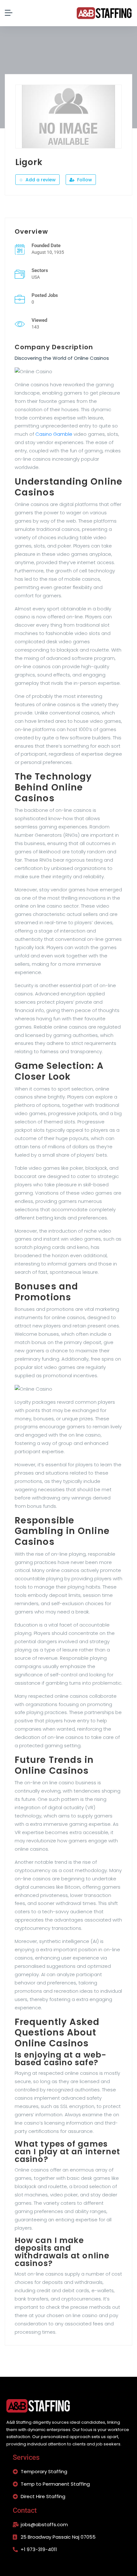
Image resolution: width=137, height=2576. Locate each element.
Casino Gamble (54, 434)
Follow (84, 180)
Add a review (40, 180)
